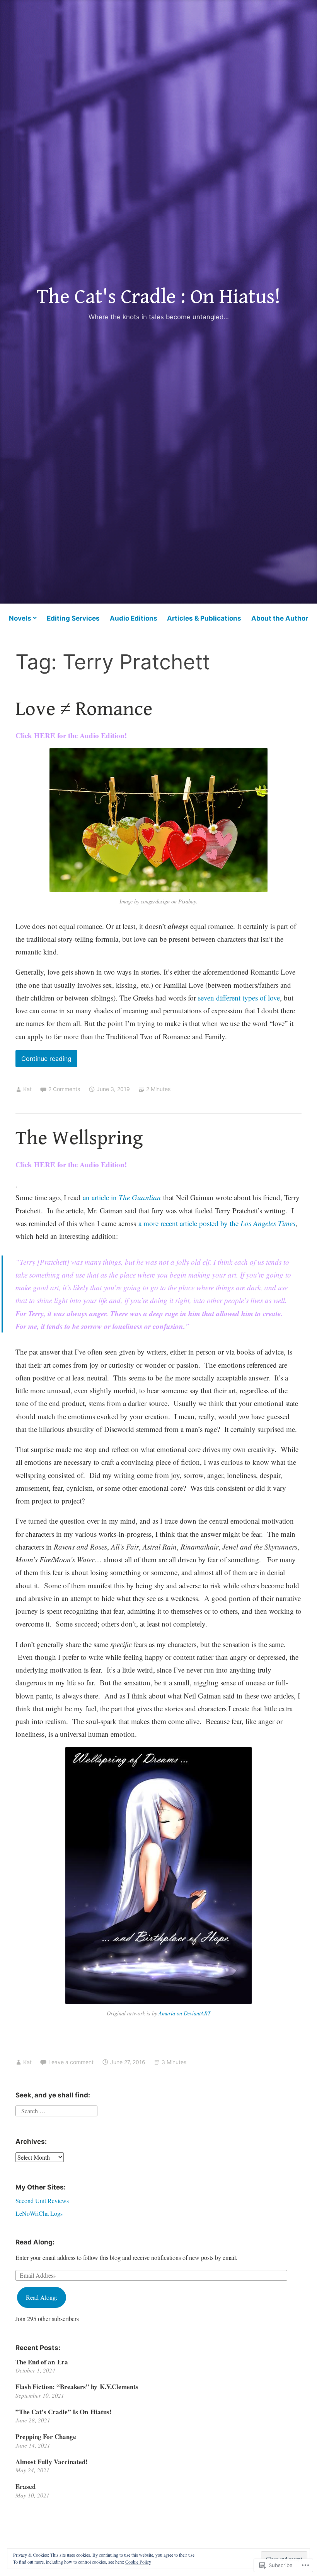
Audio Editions (134, 618)
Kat (27, 1089)
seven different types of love (239, 998)
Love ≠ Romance (84, 709)
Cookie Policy (138, 2562)
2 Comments (64, 1089)
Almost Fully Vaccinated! (52, 2462)
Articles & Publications (204, 618)
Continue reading (43, 1061)
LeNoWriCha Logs (39, 2213)
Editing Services (73, 618)
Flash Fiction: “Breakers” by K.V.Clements (77, 2387)
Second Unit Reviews (42, 2201)
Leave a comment (71, 2062)
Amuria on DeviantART (185, 2013)
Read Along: (35, 2242)
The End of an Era (42, 2362)
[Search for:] (56, 2110)
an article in (122, 1197)
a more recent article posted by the (217, 1223)
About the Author (280, 618)
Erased (26, 2486)
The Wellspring (79, 1138)
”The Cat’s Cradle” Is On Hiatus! (64, 2412)
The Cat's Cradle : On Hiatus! (158, 297)
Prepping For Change (46, 2437)
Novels (20, 618)
